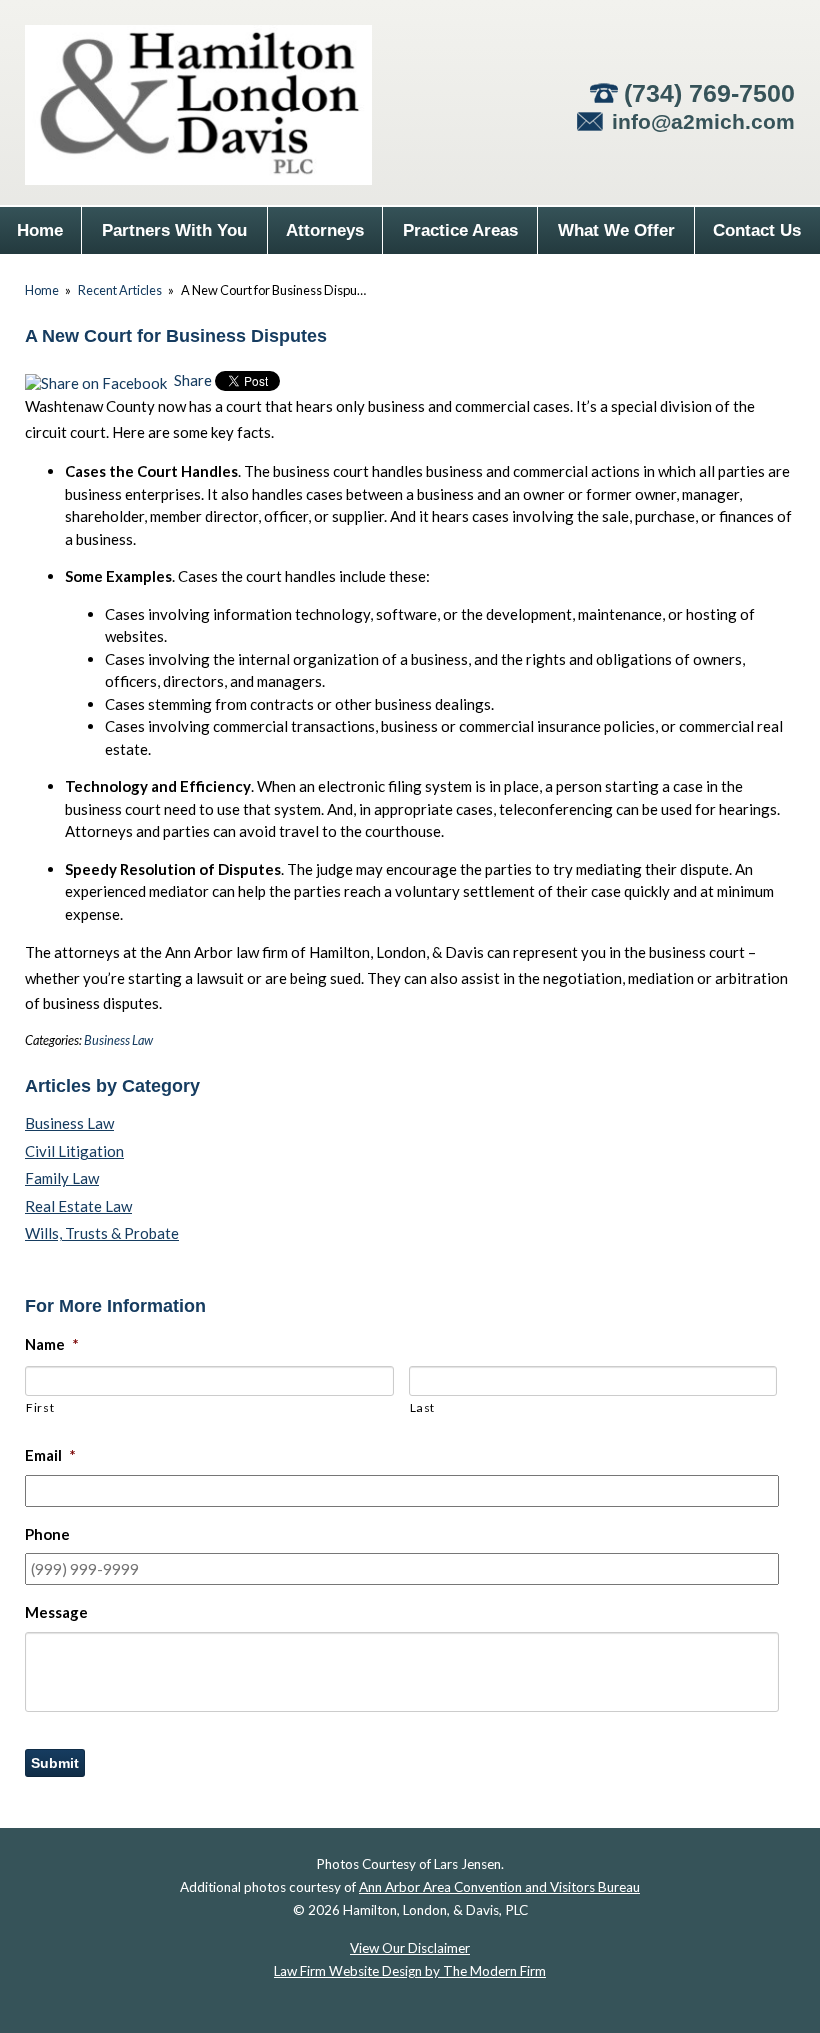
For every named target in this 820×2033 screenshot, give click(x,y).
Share (191, 380)
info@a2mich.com (703, 121)
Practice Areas (460, 230)
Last (423, 1407)
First (40, 1407)
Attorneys (325, 230)
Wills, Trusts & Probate (102, 1233)
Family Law (62, 1178)
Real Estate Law (78, 1206)
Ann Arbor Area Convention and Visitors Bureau (499, 1887)
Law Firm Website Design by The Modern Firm (410, 1971)
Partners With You (174, 230)
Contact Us (757, 230)
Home (40, 230)
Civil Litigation (74, 1151)
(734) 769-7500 (709, 93)
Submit (55, 1763)
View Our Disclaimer (410, 1948)
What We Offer (616, 230)
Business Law (118, 1040)
